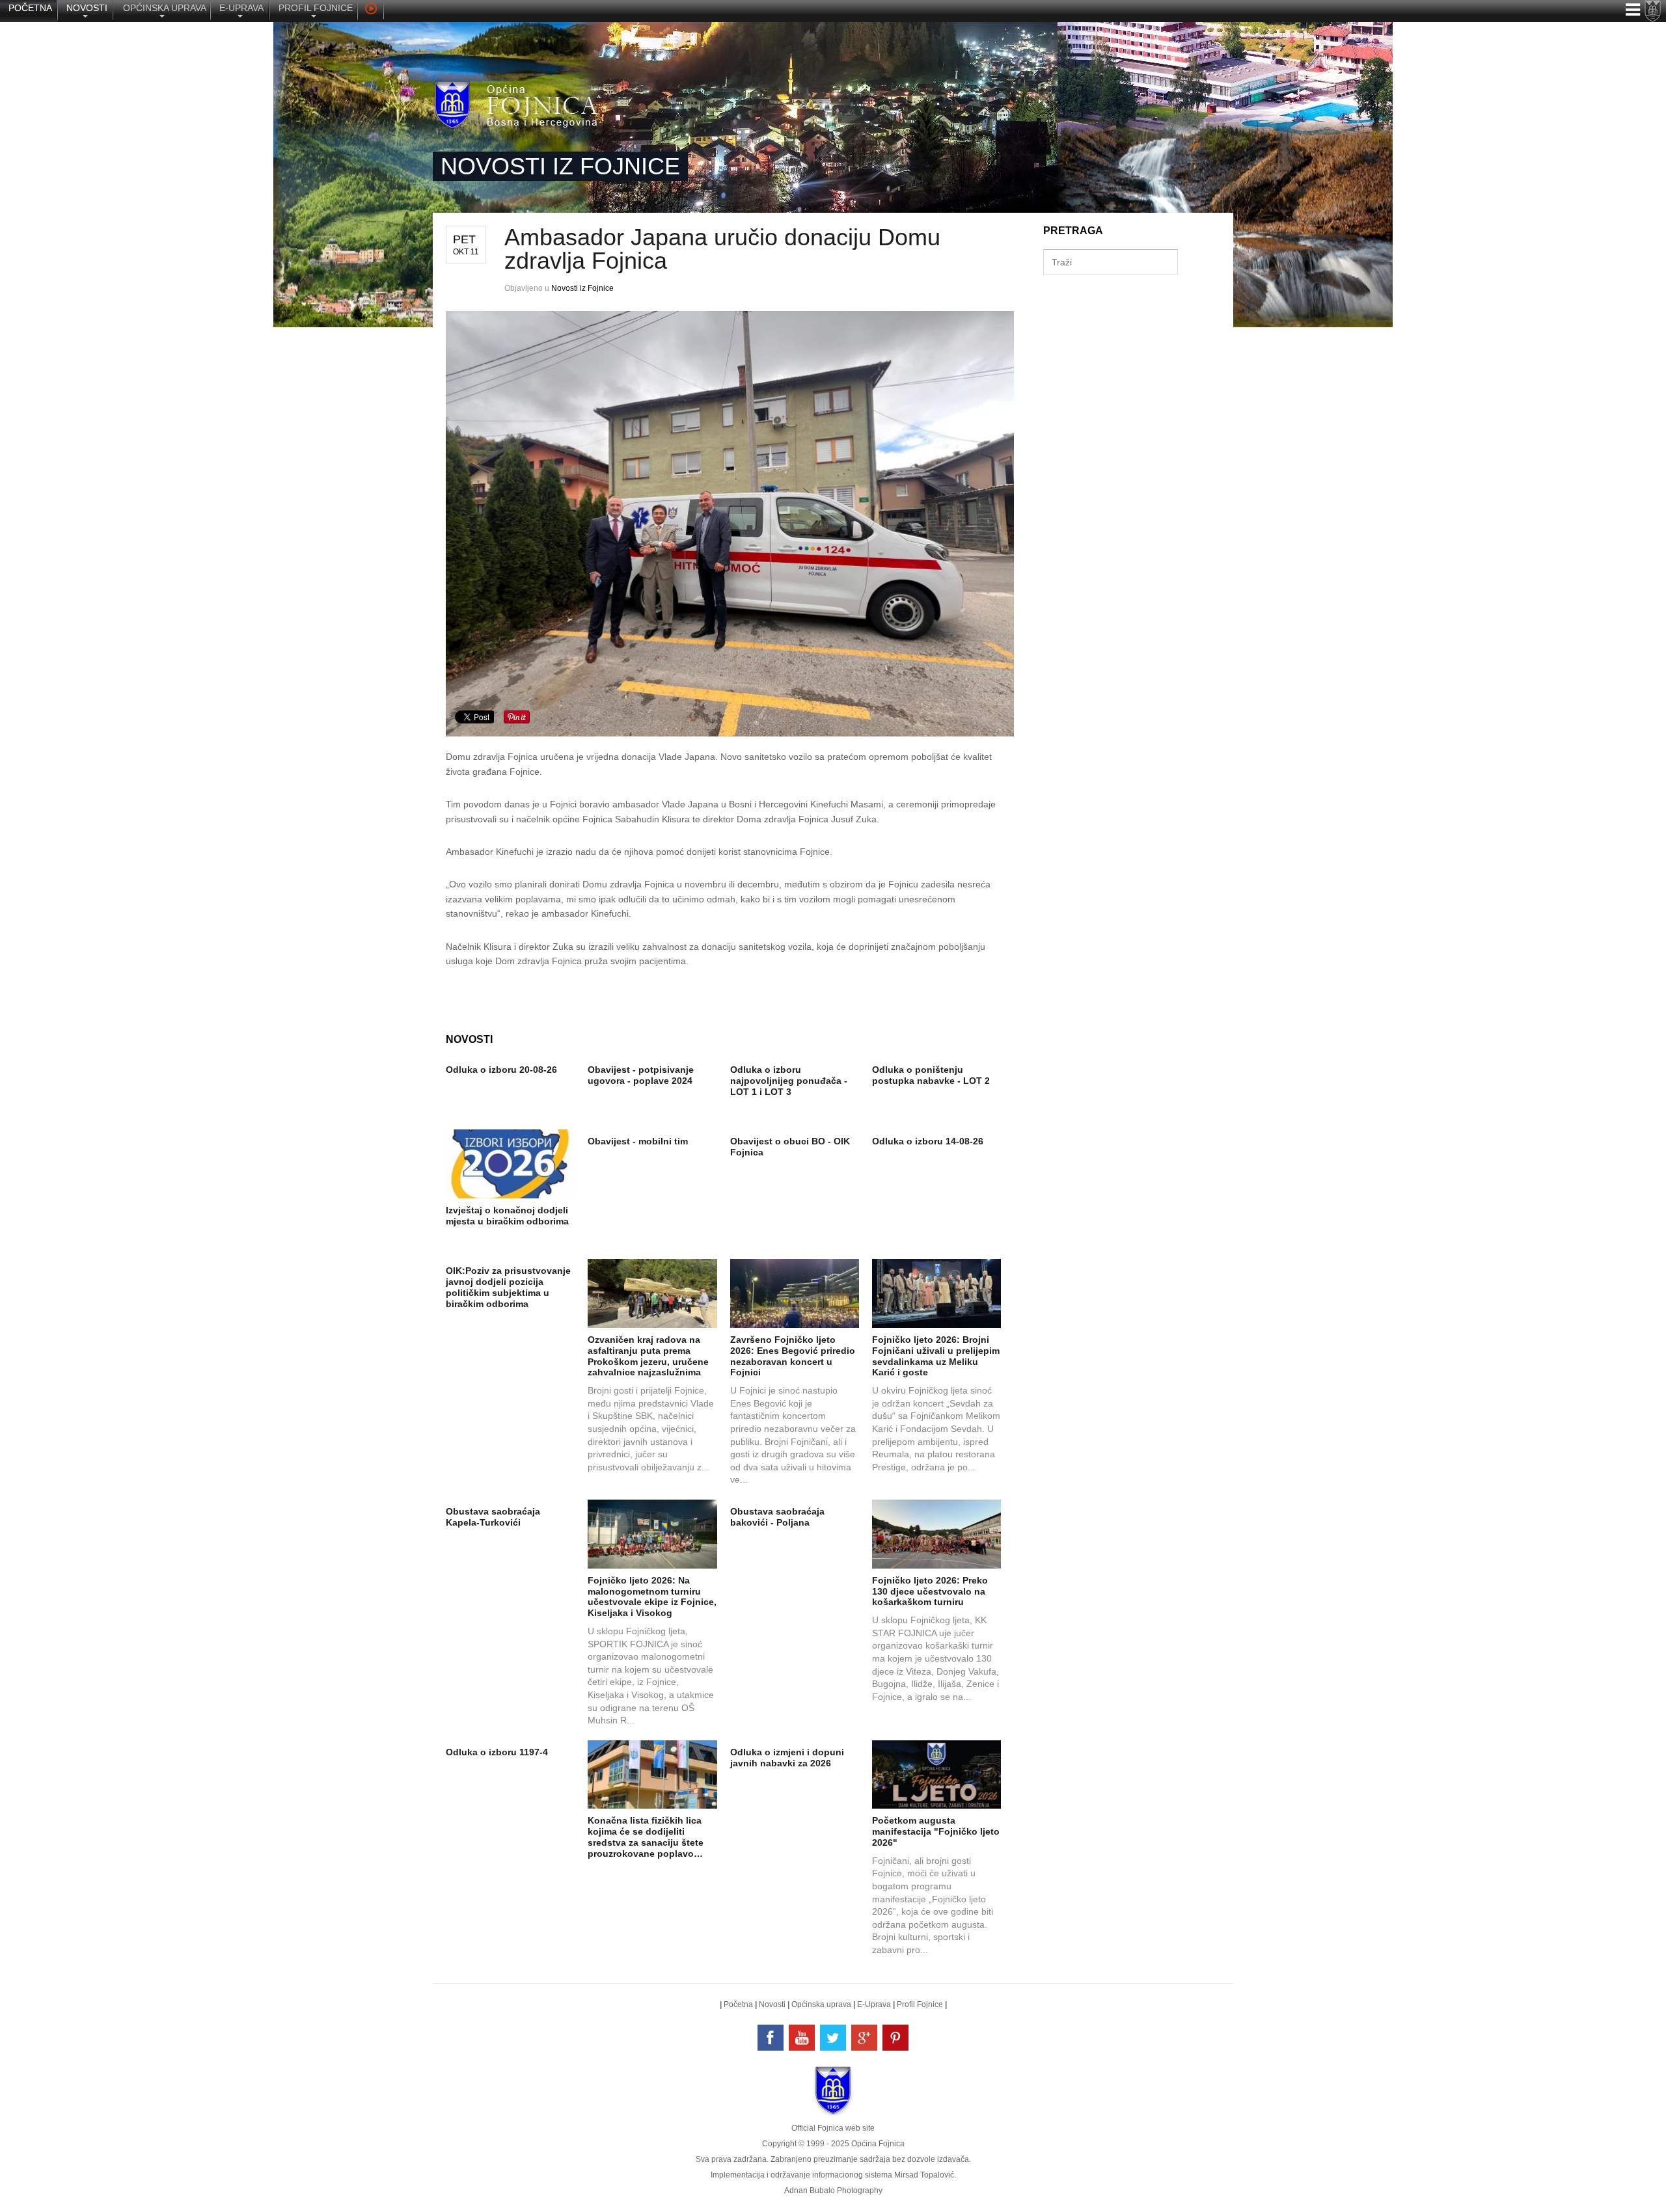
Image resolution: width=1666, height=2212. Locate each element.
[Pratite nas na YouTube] (802, 2038)
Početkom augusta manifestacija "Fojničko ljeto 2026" (936, 1831)
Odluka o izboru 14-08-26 (928, 1141)
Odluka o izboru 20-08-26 (501, 1070)
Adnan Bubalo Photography (833, 2191)
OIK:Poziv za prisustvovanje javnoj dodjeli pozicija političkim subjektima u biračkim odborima (508, 1287)
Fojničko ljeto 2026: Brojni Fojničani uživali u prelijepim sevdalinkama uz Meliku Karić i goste (936, 1356)
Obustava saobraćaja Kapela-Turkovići (493, 1517)
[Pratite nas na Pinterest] (895, 2038)
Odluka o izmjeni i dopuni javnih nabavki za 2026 (787, 1758)
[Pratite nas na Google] (864, 2038)
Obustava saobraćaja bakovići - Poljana (777, 1517)
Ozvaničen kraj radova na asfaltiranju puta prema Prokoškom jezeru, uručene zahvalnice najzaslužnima (648, 1356)
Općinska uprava (821, 2004)
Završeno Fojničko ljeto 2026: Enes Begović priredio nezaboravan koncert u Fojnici (793, 1356)
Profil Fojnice (920, 2004)
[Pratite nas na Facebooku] (771, 2038)
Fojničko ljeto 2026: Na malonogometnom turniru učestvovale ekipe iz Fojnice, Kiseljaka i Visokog (652, 1597)
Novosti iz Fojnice (582, 288)
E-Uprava (874, 2004)
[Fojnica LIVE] (371, 10)
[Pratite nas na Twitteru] (833, 2038)
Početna (738, 2004)
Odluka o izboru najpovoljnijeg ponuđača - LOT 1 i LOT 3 (789, 1081)
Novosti (772, 2004)
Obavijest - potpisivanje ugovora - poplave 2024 (641, 1075)
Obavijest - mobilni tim (638, 1141)
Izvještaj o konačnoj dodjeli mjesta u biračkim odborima (507, 1216)
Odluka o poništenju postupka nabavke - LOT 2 (931, 1075)
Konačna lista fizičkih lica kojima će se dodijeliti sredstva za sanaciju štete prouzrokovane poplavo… (646, 1837)
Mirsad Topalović (924, 2175)
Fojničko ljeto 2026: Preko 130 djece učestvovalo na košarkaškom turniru (930, 1591)
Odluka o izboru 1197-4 (497, 1752)
